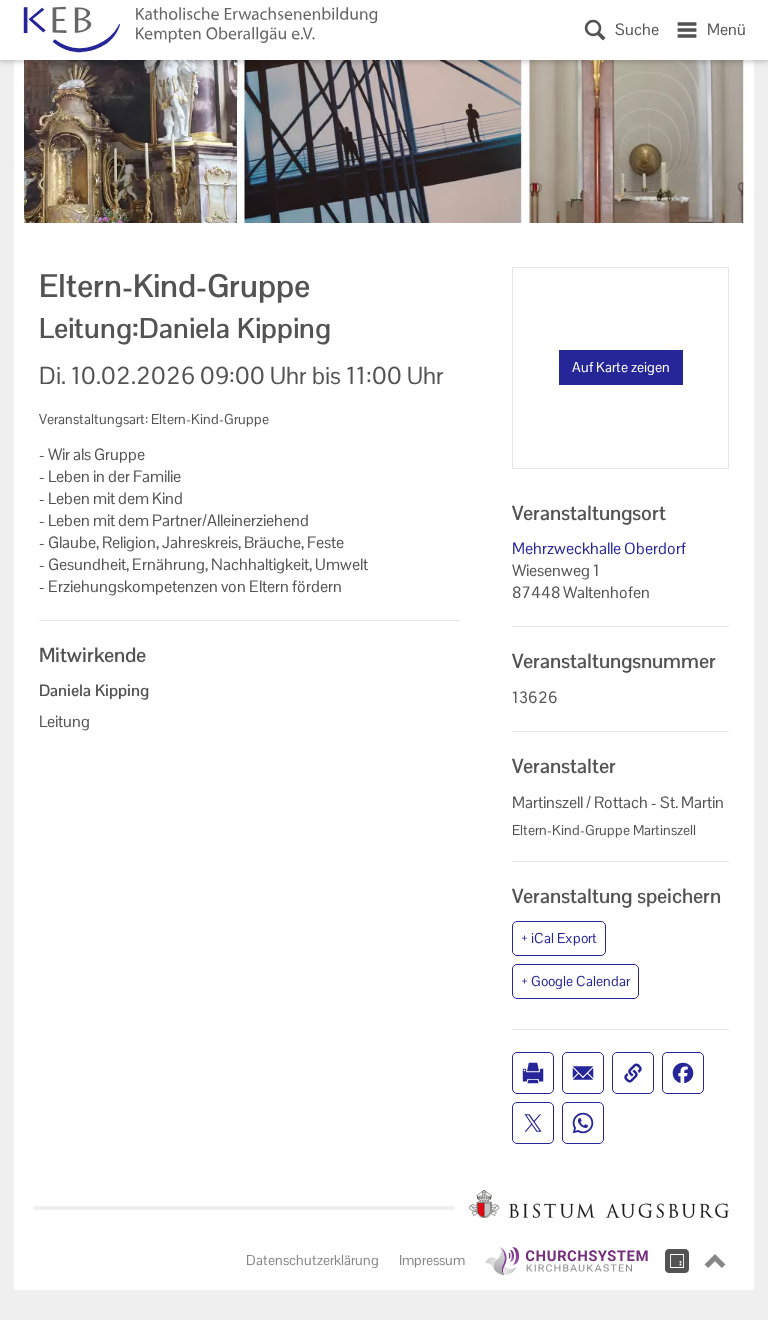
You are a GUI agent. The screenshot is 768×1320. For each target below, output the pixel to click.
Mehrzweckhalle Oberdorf (599, 548)
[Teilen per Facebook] (683, 1073)
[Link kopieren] (633, 1073)
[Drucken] (533, 1073)
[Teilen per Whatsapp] (583, 1123)
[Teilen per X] (533, 1123)
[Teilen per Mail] (583, 1073)
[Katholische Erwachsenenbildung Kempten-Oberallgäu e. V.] (196, 30)
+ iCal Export (559, 938)
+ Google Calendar (575, 981)
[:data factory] (677, 1261)
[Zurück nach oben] (715, 1261)
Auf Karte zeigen (621, 367)
